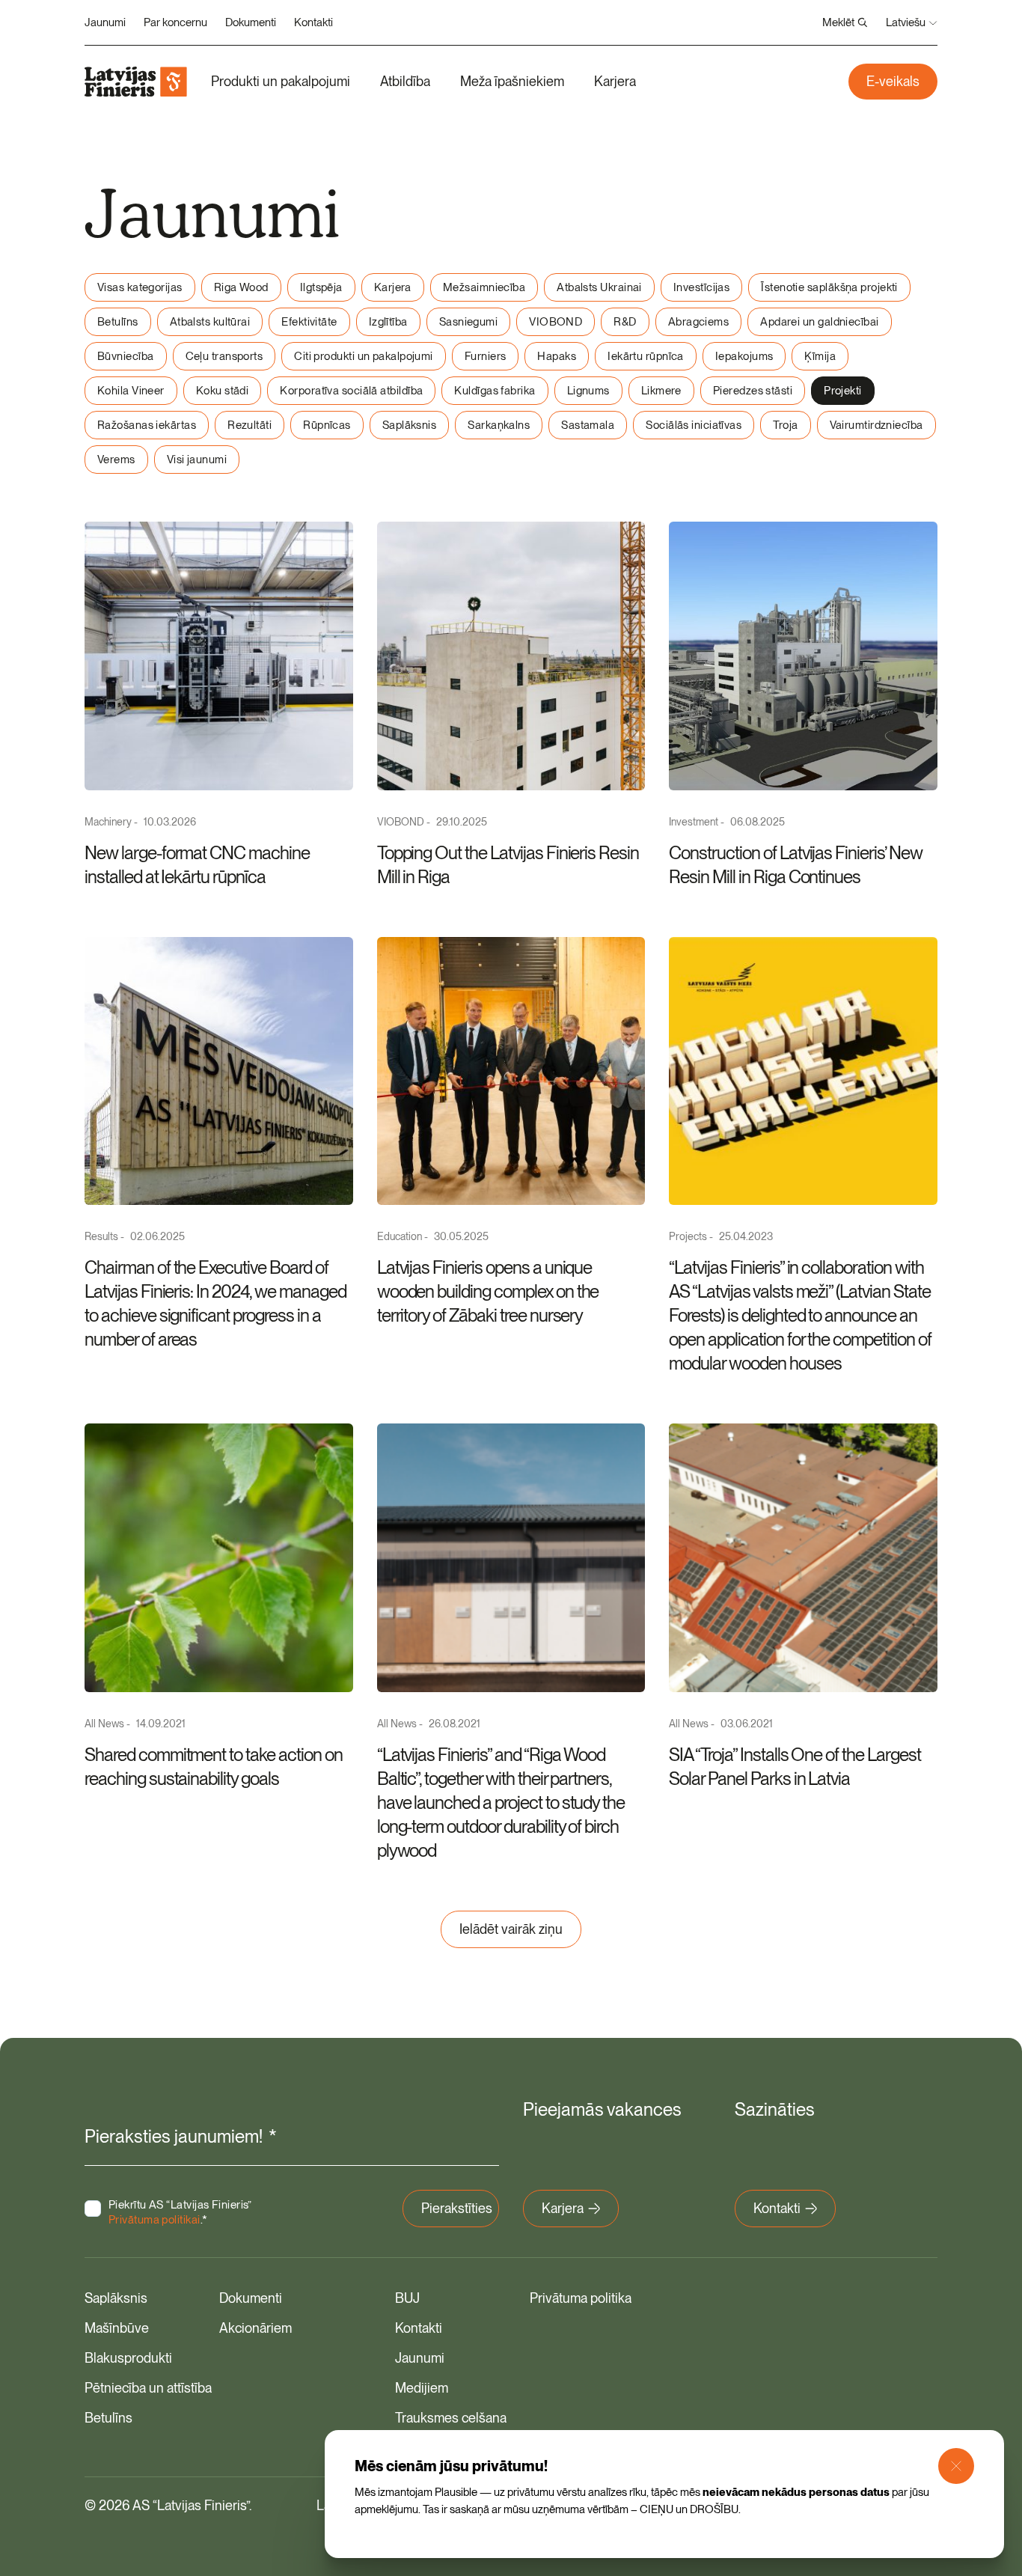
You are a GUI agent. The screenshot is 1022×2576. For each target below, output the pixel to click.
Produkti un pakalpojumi (281, 81)
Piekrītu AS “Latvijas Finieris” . (180, 2212)
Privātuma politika (581, 2298)
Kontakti (313, 22)
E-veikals (893, 81)
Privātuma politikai (154, 2220)
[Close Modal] (956, 2466)
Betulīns (108, 2418)
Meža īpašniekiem (512, 81)
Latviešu (906, 22)
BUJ (407, 2298)
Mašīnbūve (117, 2328)
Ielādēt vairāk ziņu (511, 1929)
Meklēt (838, 22)
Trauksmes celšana (451, 2418)
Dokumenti (251, 22)
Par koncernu (175, 22)
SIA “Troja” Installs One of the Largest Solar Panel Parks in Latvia (795, 1767)
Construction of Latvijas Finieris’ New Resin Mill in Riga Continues (795, 865)
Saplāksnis (116, 2298)
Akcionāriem (255, 2328)
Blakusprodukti (128, 2358)
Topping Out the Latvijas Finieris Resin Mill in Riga (508, 865)
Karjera (615, 81)
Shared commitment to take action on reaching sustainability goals (214, 1767)
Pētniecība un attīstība (148, 2388)
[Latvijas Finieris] (136, 82)
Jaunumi (105, 22)
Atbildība (405, 81)
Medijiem (422, 2388)
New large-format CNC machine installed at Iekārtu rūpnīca (197, 865)
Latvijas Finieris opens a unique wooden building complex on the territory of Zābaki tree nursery (488, 1291)
